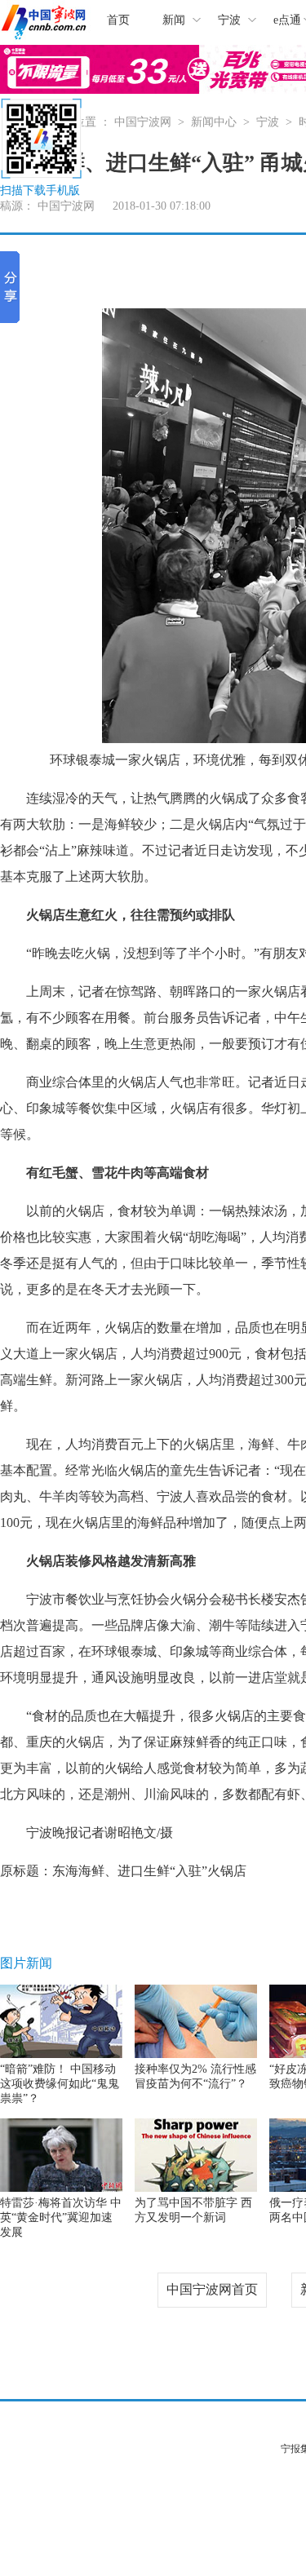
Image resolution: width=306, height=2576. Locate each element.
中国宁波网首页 (212, 2289)
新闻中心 (214, 122)
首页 (118, 20)
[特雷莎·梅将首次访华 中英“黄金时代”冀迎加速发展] (61, 2188)
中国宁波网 (143, 122)
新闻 (174, 20)
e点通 (287, 20)
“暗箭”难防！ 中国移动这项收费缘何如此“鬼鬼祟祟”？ (60, 2084)
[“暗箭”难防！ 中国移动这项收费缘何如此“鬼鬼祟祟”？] (61, 2054)
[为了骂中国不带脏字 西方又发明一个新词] (196, 2188)
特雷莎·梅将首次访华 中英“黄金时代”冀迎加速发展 (61, 2217)
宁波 (229, 20)
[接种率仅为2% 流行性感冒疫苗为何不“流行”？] (196, 2054)
